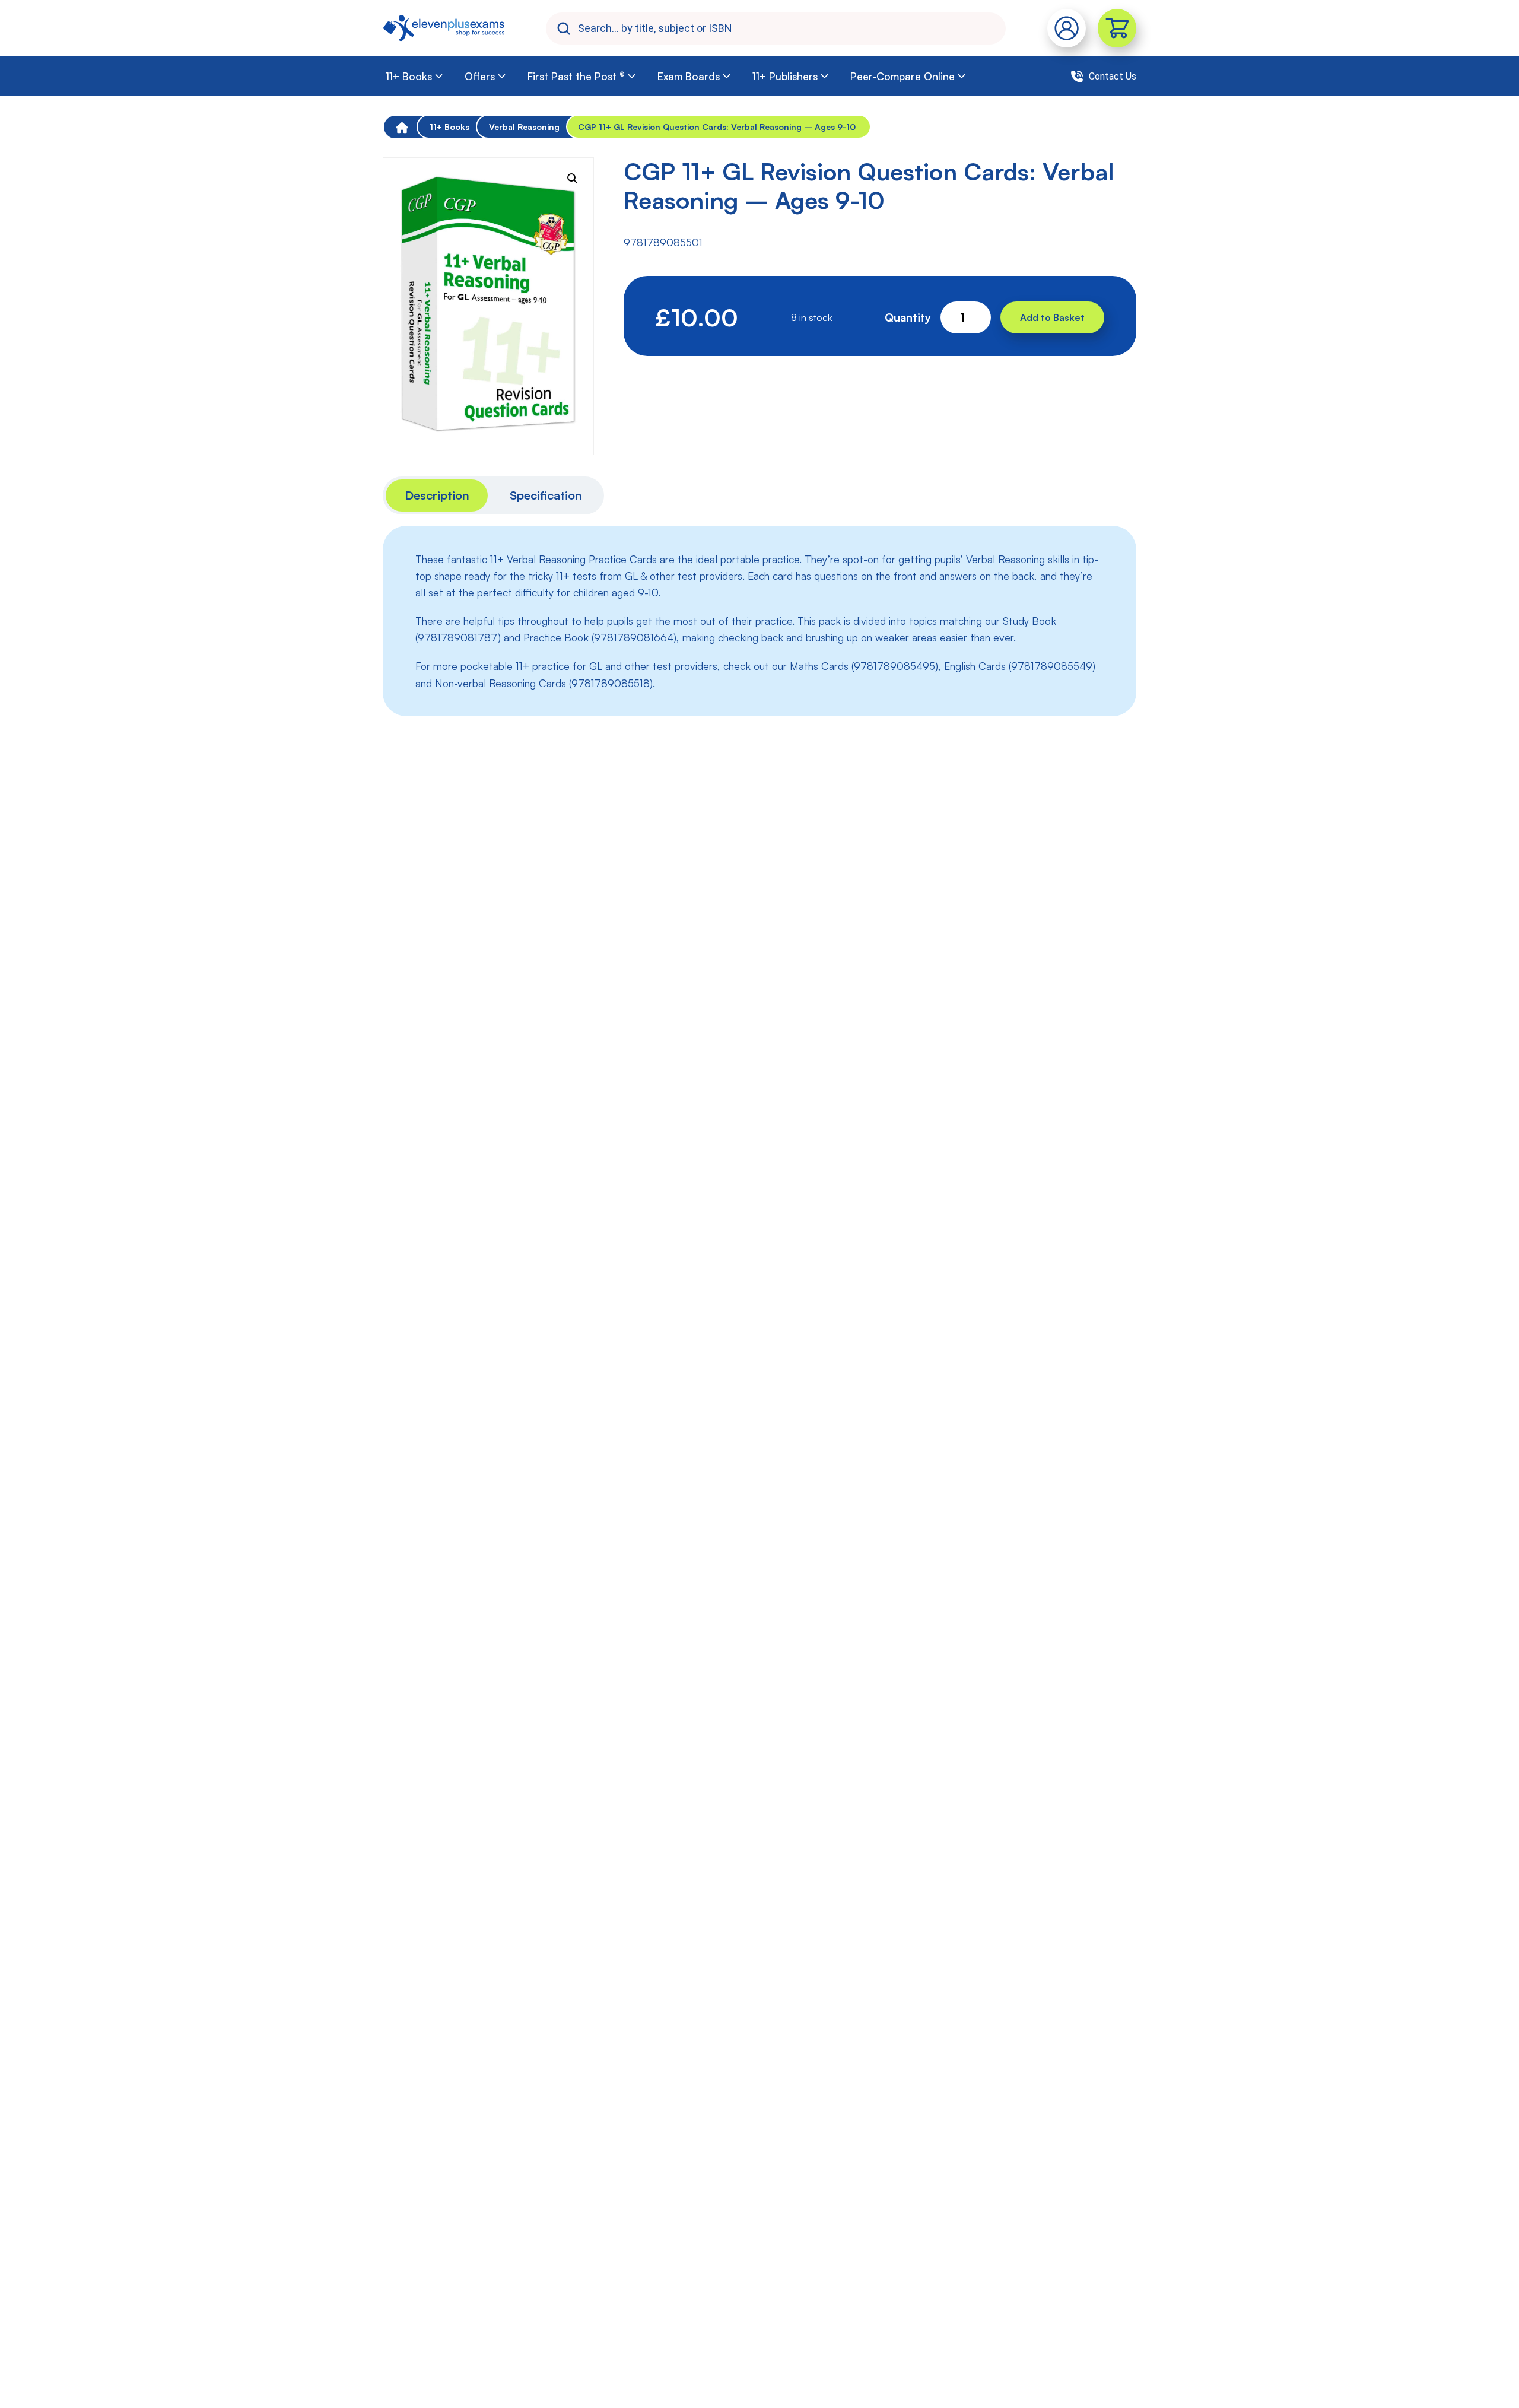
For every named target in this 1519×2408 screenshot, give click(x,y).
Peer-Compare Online (902, 76)
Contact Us (1113, 76)
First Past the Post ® (576, 76)
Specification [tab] (546, 495)
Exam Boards (689, 76)
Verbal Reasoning (524, 127)
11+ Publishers (785, 76)
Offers (480, 76)
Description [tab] (437, 495)
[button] (573, 179)
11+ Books (409, 76)
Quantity (908, 317)
